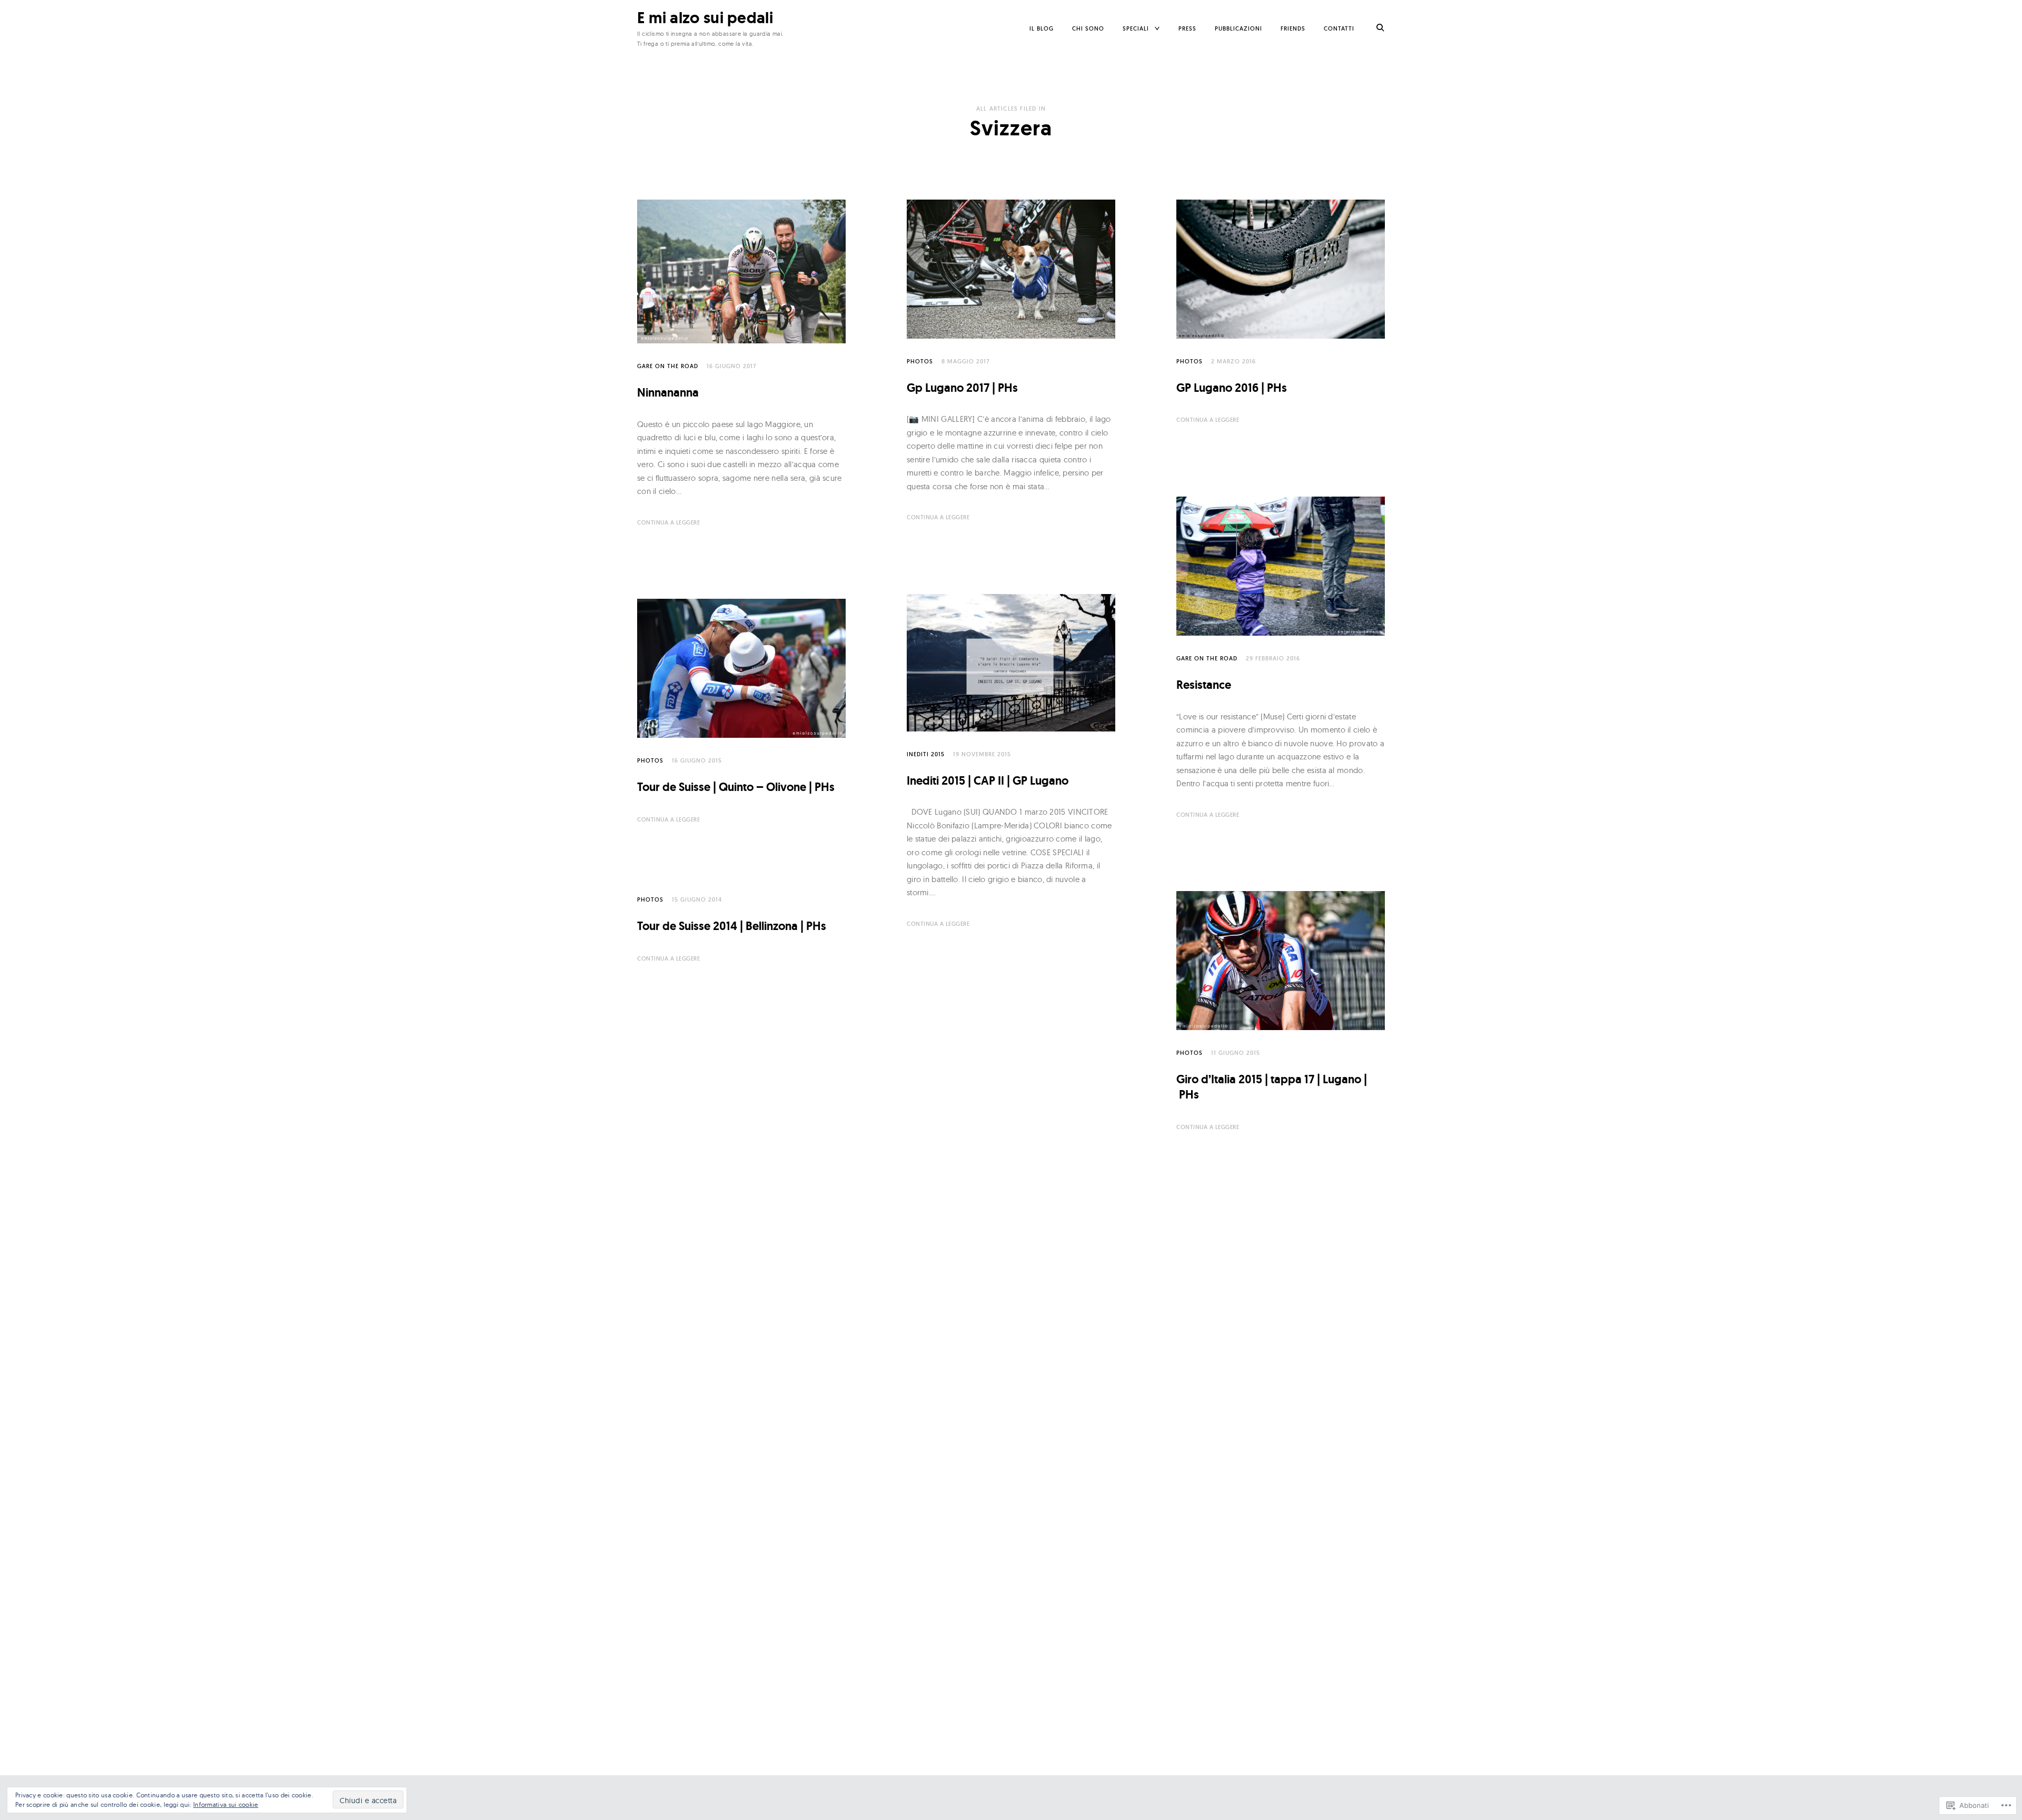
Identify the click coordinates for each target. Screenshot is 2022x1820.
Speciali (1136, 28)
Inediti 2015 (926, 754)
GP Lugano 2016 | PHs (1232, 388)
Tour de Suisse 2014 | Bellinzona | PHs (732, 926)
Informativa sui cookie (226, 1804)
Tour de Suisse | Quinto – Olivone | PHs (736, 787)
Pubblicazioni (1238, 28)
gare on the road (668, 366)
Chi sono (1088, 28)
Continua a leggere (668, 522)
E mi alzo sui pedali (705, 18)
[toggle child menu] (1157, 29)
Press (1187, 28)
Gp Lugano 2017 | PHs (962, 388)
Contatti (1339, 28)
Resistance (1204, 685)
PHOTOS (920, 361)
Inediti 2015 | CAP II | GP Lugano (988, 781)
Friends (1293, 28)
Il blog (1042, 28)
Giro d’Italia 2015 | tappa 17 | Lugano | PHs (1272, 1087)
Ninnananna (668, 393)
